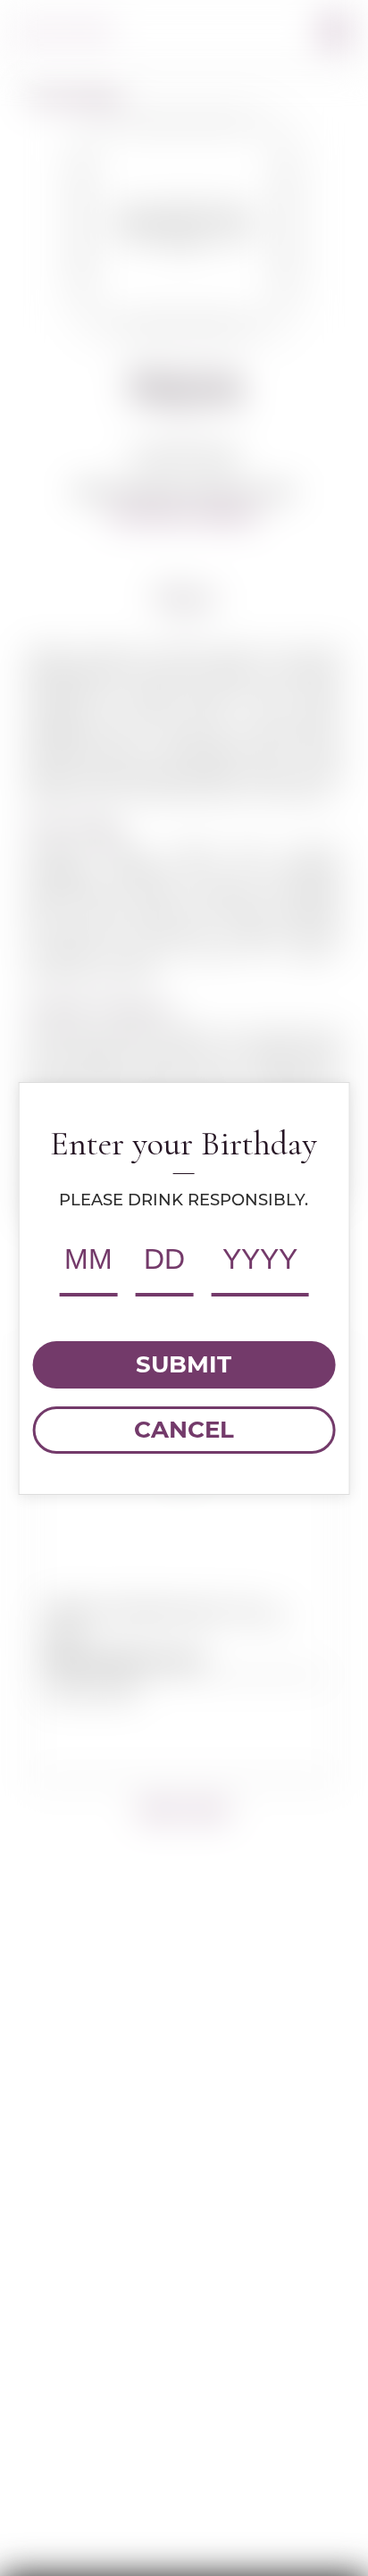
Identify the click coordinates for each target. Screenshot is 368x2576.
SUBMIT (184, 1364)
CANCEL (184, 1430)
